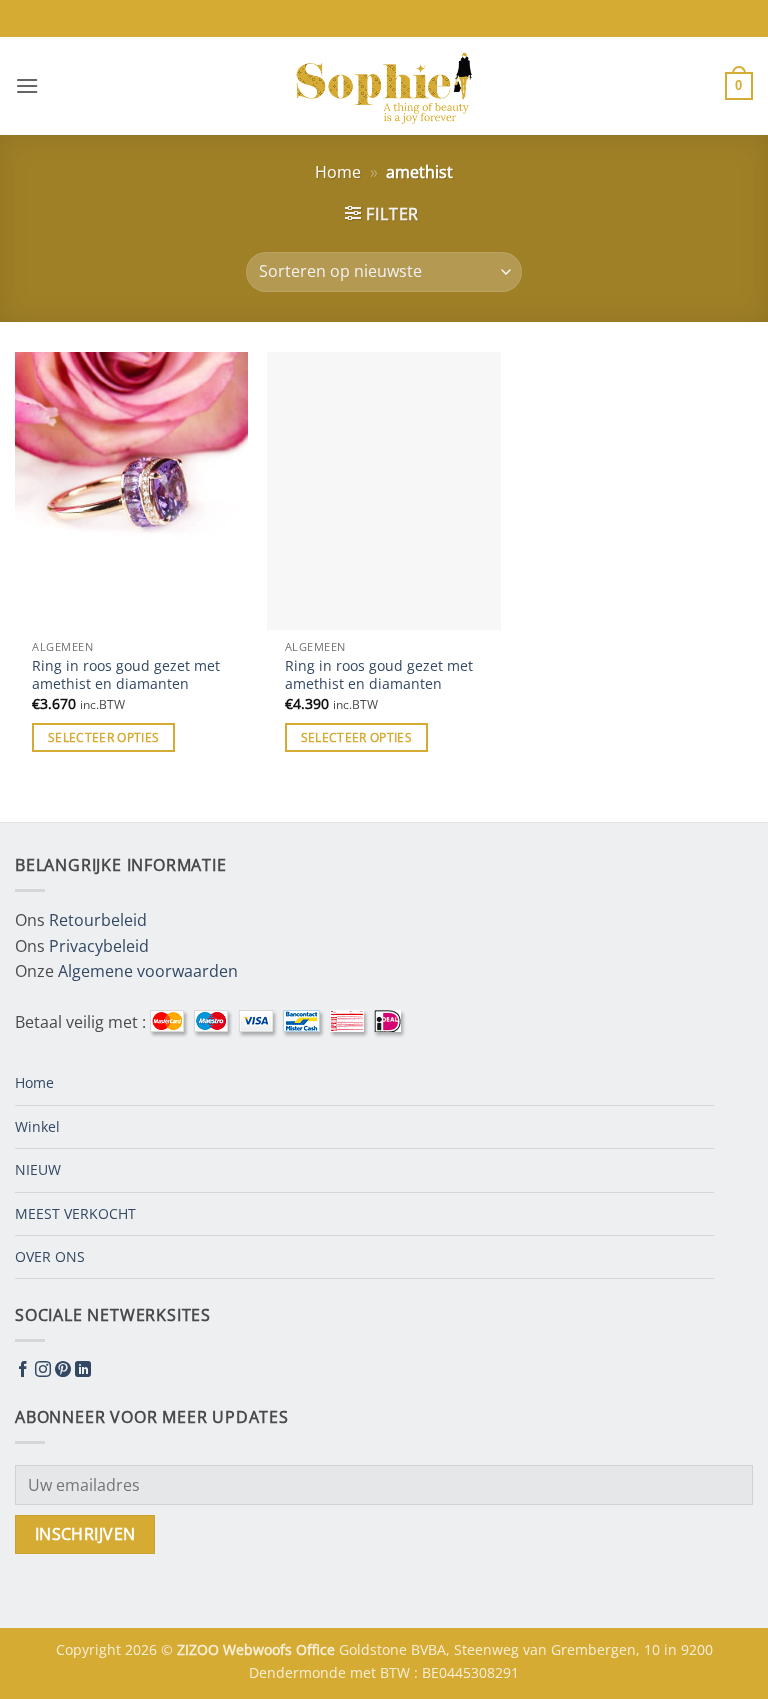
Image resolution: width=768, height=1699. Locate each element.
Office (317, 1649)
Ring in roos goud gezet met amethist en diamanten (126, 675)
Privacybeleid (99, 946)
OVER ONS (50, 1256)
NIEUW (38, 1169)
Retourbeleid (98, 920)
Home (338, 172)
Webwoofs (259, 1649)
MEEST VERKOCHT (75, 1213)
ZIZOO (200, 1649)
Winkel (37, 1126)
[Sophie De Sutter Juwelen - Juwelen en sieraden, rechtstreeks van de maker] (384, 86)
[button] (27, 85)
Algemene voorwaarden (148, 971)
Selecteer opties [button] (104, 737)
